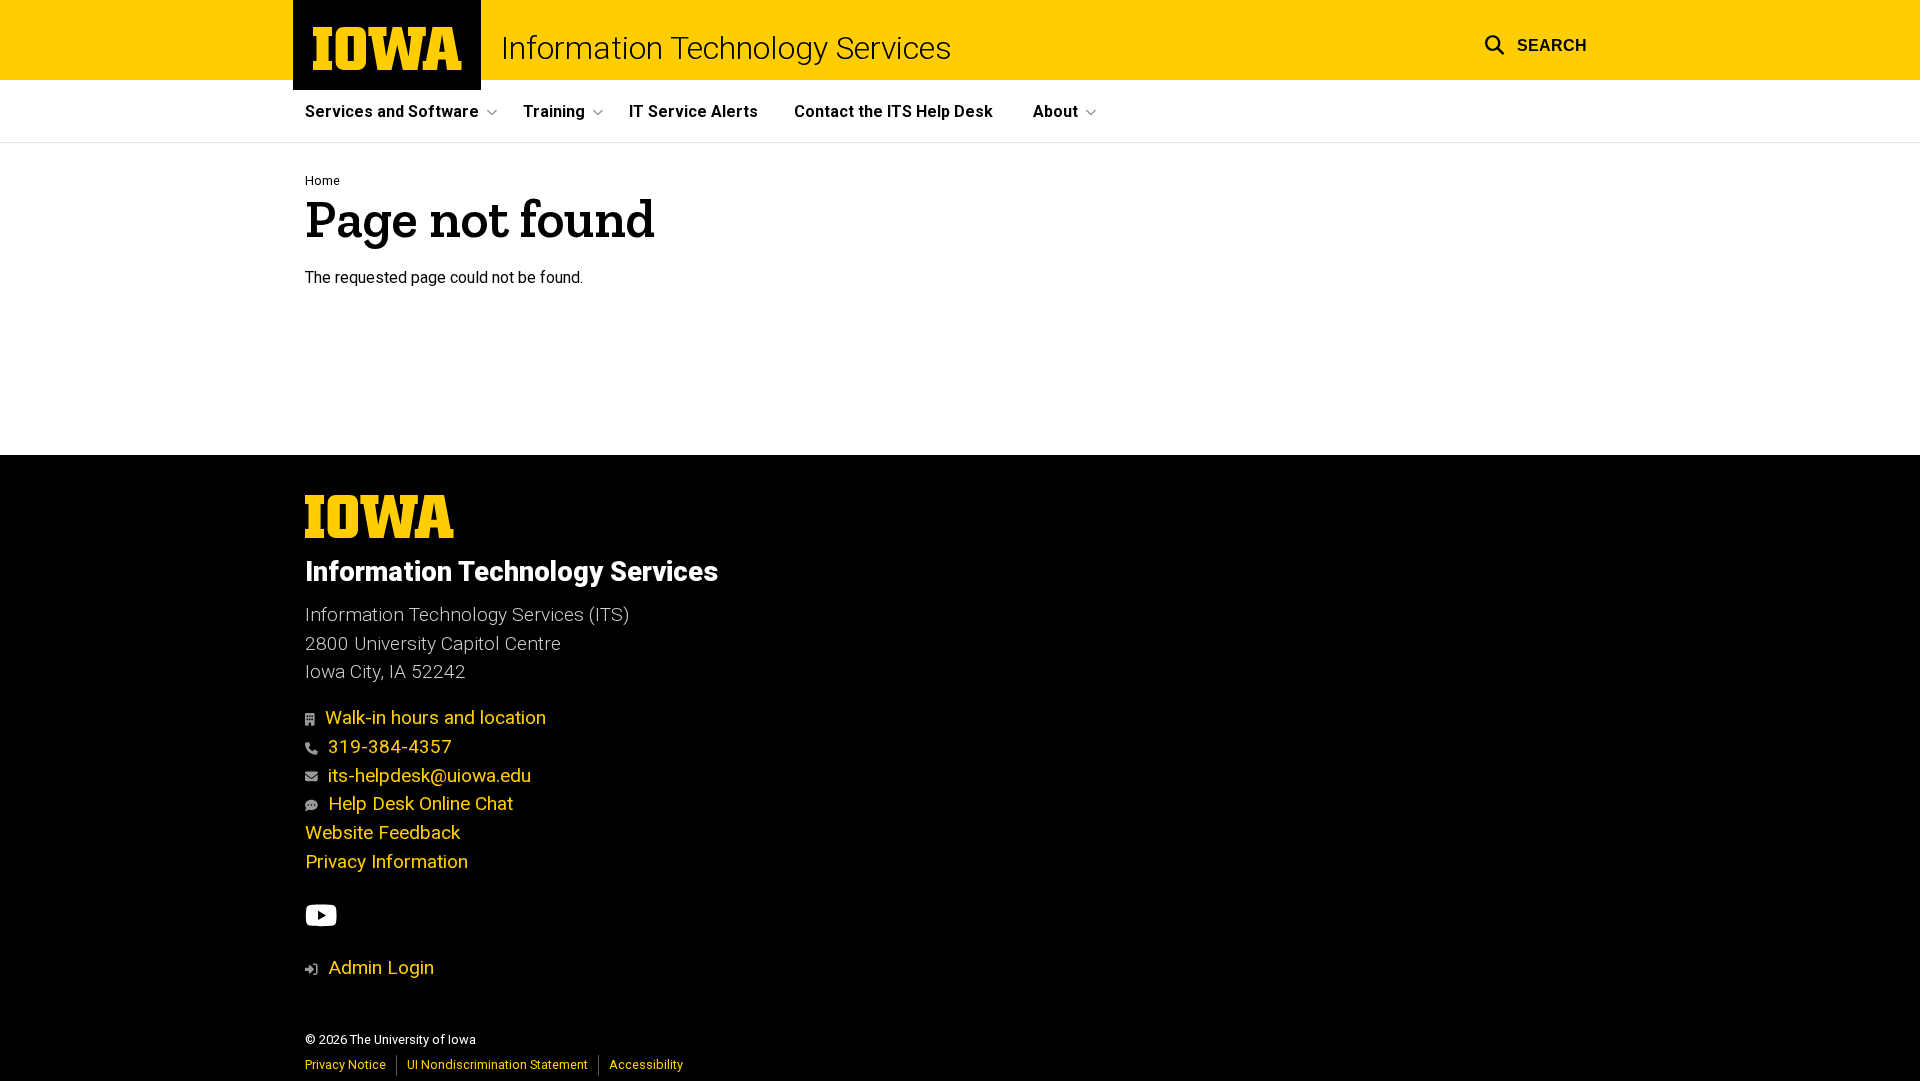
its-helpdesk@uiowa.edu (429, 775)
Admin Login (381, 967)
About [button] (1055, 111)
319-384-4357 (390, 746)
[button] (1535, 42)
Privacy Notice (345, 1064)
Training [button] (554, 111)
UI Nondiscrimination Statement (497, 1064)
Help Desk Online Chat (420, 803)
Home (322, 180)
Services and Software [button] (392, 111)
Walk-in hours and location (435, 717)
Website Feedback (382, 832)
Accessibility (646, 1064)
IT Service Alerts (693, 111)
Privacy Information (386, 861)
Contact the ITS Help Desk (893, 111)
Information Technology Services (726, 48)
